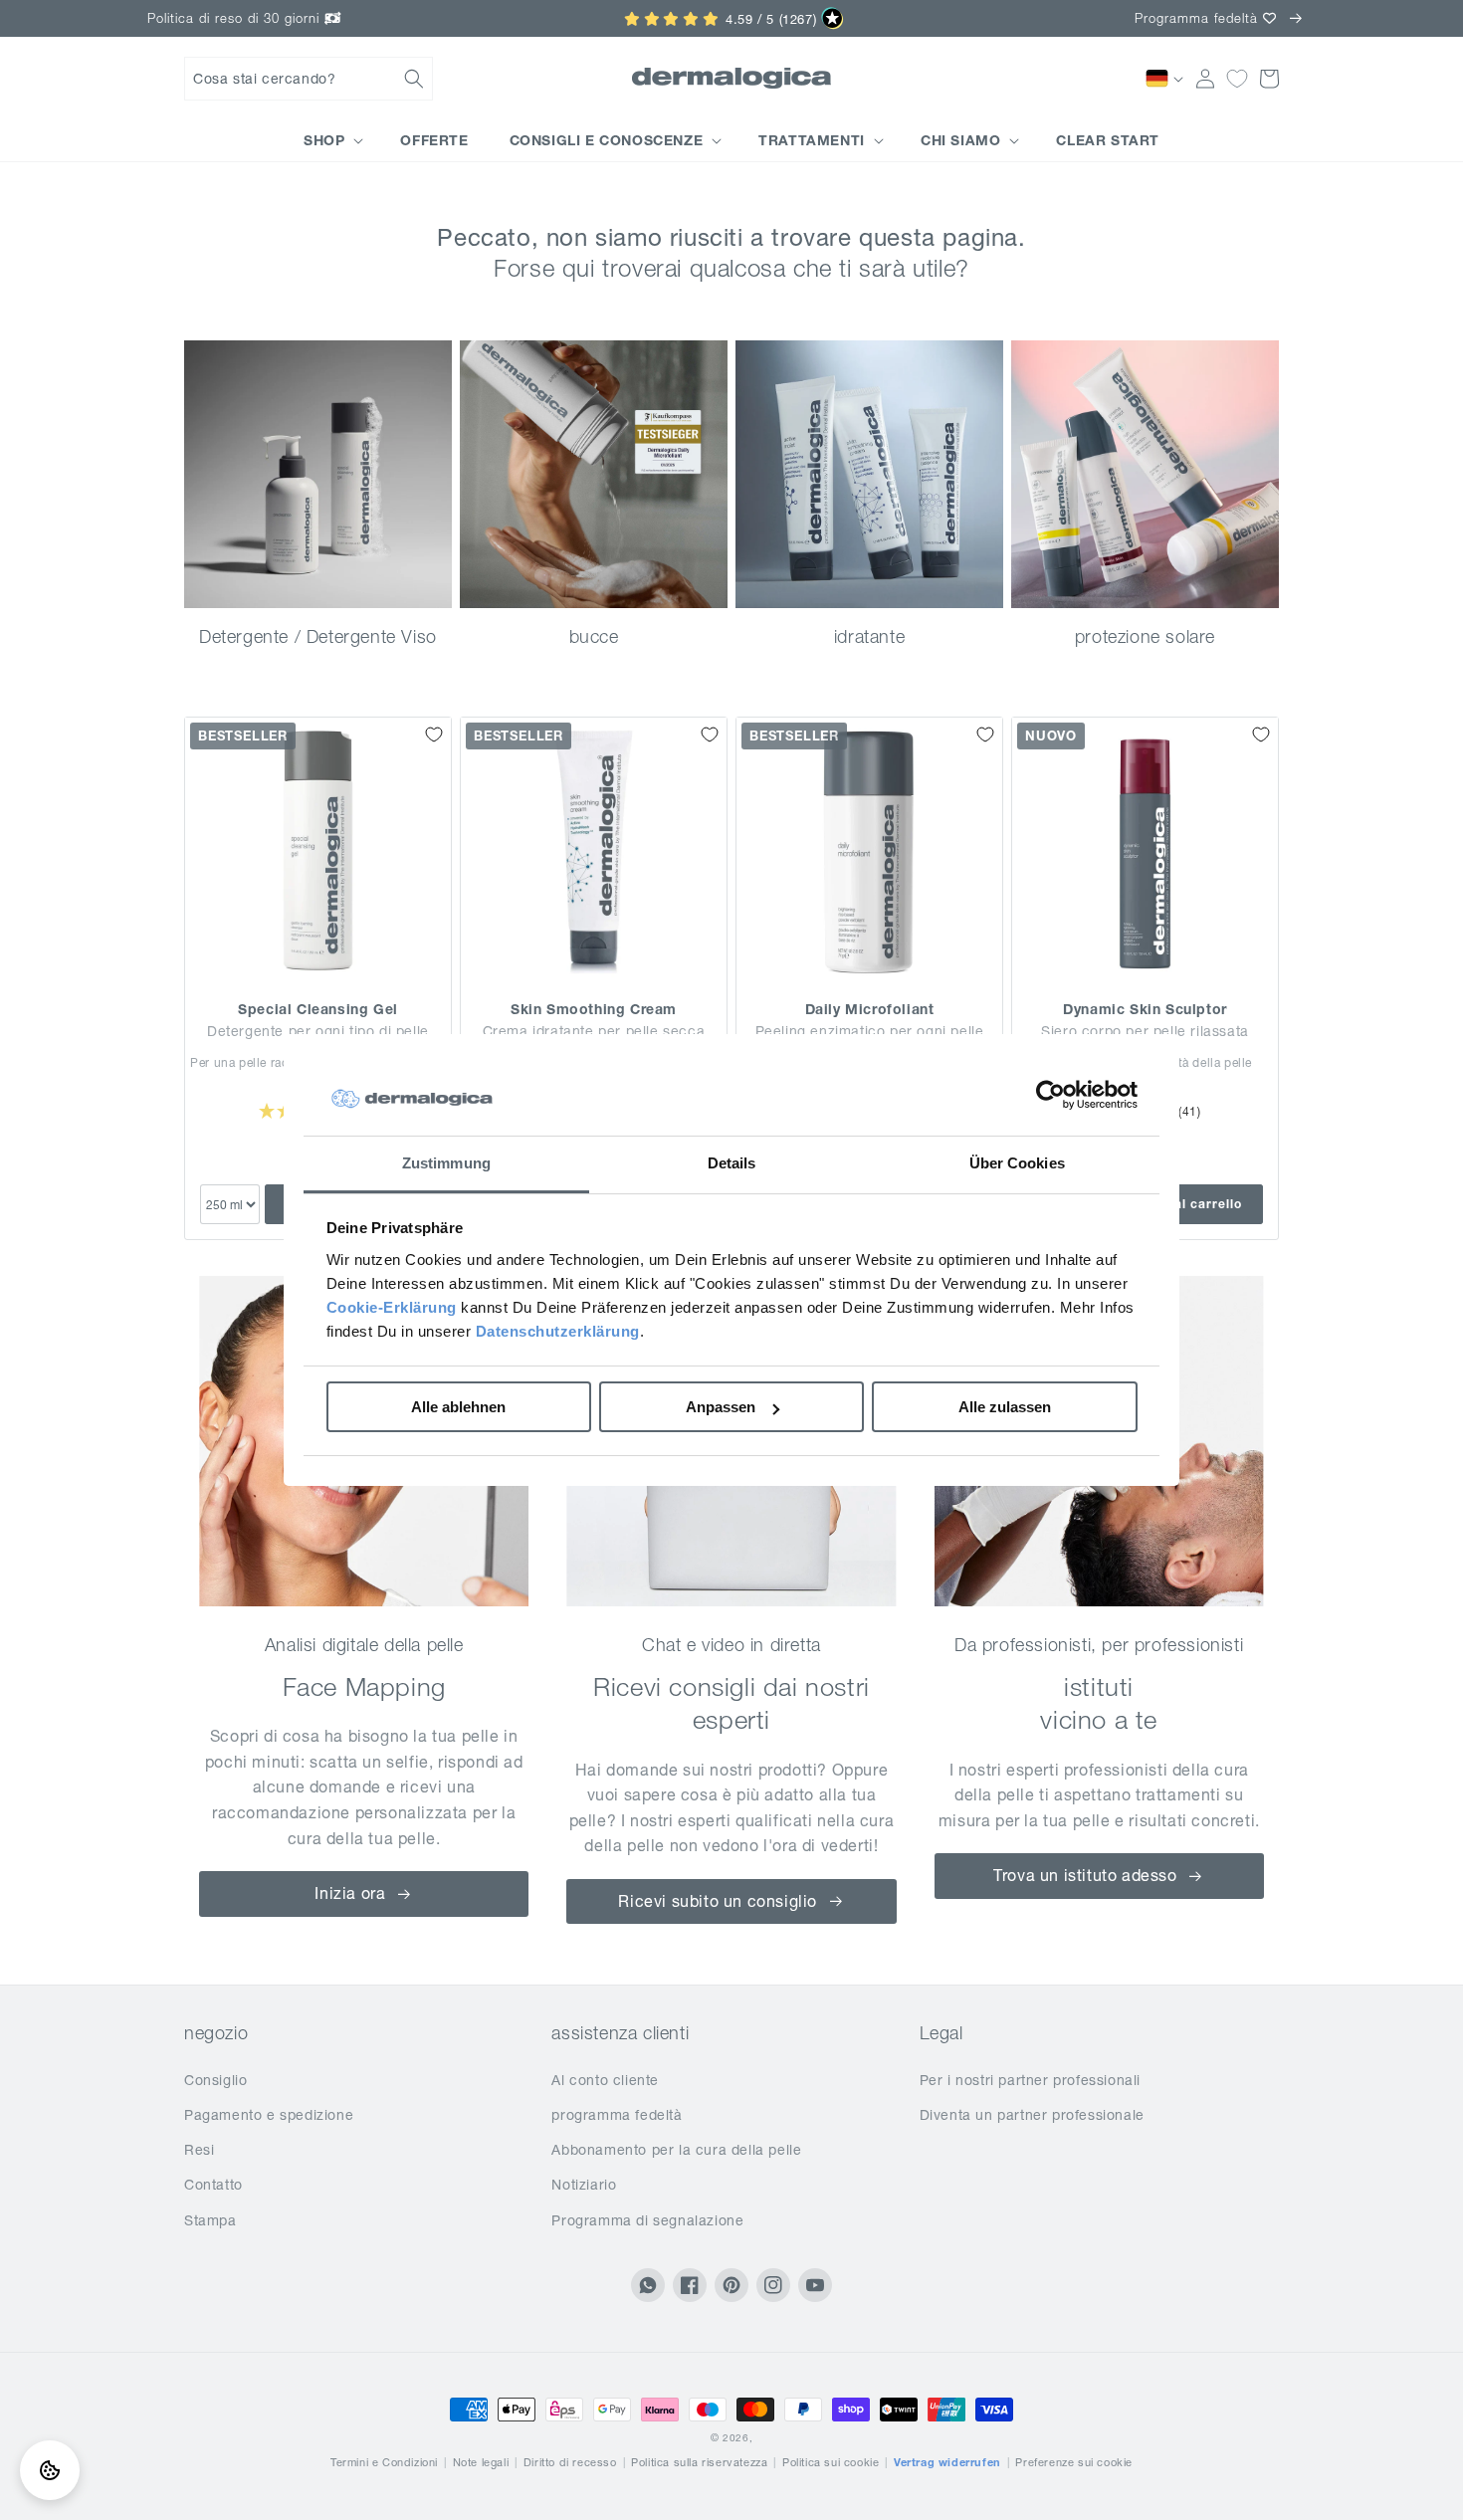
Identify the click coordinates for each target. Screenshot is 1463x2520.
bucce (594, 636)
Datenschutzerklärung (558, 1331)
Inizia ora (350, 1893)
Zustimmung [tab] (446, 1163)
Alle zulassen (1005, 1407)
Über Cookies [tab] (1017, 1163)
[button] (309, 79)
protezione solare (1145, 636)
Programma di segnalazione (647, 2220)
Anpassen (721, 1407)
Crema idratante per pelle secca (594, 1031)
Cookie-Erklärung (392, 1307)
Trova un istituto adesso (1085, 1875)
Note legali (481, 2462)
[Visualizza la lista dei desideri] (1237, 79)
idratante (869, 636)
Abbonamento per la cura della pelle (676, 2150)
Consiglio (215, 2080)
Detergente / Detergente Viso (318, 636)
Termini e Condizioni (384, 2462)
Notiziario (584, 2185)
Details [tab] (732, 1163)
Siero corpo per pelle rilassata (1145, 1031)
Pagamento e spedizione (269, 2115)
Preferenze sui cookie (1074, 2462)
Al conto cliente (605, 2080)
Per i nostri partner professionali (1030, 2080)
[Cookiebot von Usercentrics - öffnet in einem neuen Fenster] (1050, 1095)
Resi (199, 2150)
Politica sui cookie (831, 2462)
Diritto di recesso (570, 2462)
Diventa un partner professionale (1032, 2115)
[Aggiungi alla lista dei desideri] (434, 735)
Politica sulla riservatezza (699, 2462)
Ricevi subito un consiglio (718, 1901)
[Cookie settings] (50, 2470)
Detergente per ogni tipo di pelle (318, 1031)
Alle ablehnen (458, 1407)
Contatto (213, 2185)
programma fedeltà (617, 2115)
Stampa (210, 2220)
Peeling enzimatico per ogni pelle (870, 1031)
